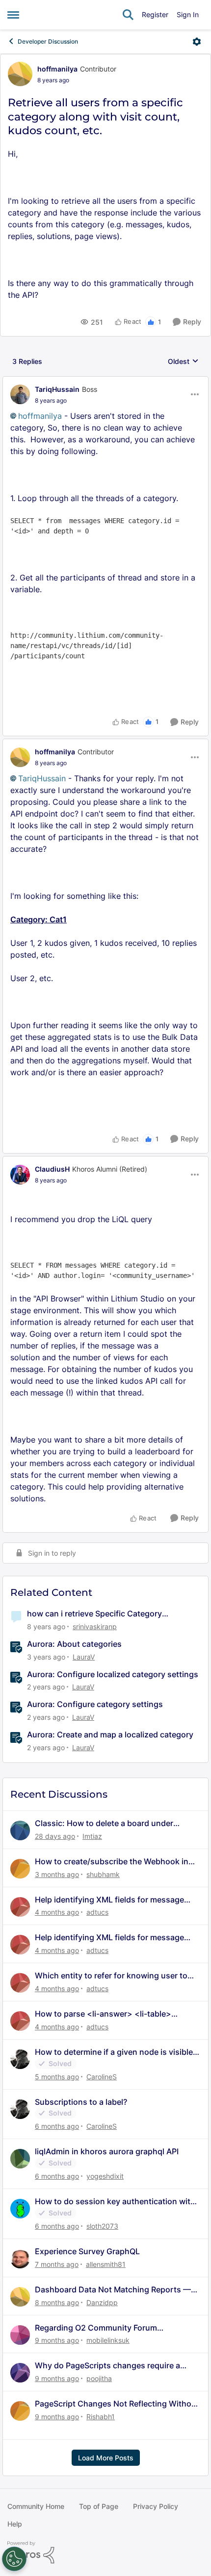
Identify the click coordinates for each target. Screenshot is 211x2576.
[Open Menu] (197, 42)
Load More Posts (106, 2458)
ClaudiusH (52, 1169)
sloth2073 (102, 2226)
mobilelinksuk (108, 2340)
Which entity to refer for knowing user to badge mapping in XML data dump (111, 1976)
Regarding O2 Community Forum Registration (96, 2328)
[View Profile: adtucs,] (20, 1907)
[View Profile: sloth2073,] (20, 2209)
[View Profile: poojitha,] (20, 2373)
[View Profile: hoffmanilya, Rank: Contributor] (20, 74)
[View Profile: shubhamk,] (20, 1869)
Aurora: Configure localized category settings (113, 1674)
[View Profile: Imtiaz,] (20, 1830)
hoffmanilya (57, 69)
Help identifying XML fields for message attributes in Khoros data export (109, 1900)
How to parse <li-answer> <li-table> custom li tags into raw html (103, 2014)
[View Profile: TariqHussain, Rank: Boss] (20, 394)
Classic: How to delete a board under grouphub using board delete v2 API (104, 1823)
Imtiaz (92, 1836)
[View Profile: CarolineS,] (20, 2059)
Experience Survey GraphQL (87, 2251)
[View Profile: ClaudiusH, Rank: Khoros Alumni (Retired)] (20, 1175)
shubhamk (103, 1874)
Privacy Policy (156, 2506)
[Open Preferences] (14, 2559)
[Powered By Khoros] (105, 2552)
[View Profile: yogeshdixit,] (20, 2159)
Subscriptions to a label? (81, 2102)
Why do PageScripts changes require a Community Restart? (107, 2366)
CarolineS (102, 2077)
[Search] (128, 15)
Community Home (36, 2506)
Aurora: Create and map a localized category (110, 1734)
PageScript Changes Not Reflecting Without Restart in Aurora (117, 2404)
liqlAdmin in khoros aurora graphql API (107, 2151)
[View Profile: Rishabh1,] (20, 2411)
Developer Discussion (48, 41)
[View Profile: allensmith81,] (20, 2259)
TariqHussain (57, 389)
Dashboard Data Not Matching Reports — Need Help (113, 2290)
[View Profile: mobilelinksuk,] (20, 2335)
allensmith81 (106, 2264)
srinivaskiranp (95, 1626)
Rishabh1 (101, 2417)
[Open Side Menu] (13, 15)
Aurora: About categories (74, 1644)
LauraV (84, 1657)
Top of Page (99, 2506)
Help (15, 2524)
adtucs (97, 1912)
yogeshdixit (105, 2176)
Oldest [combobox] (183, 362)
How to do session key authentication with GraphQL (115, 2202)
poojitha (99, 2378)
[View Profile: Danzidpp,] (20, 2297)
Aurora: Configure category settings (95, 1704)
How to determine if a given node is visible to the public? (114, 2052)
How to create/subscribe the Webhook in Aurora (112, 1862)
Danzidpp (102, 2302)
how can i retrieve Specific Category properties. (94, 1614)
